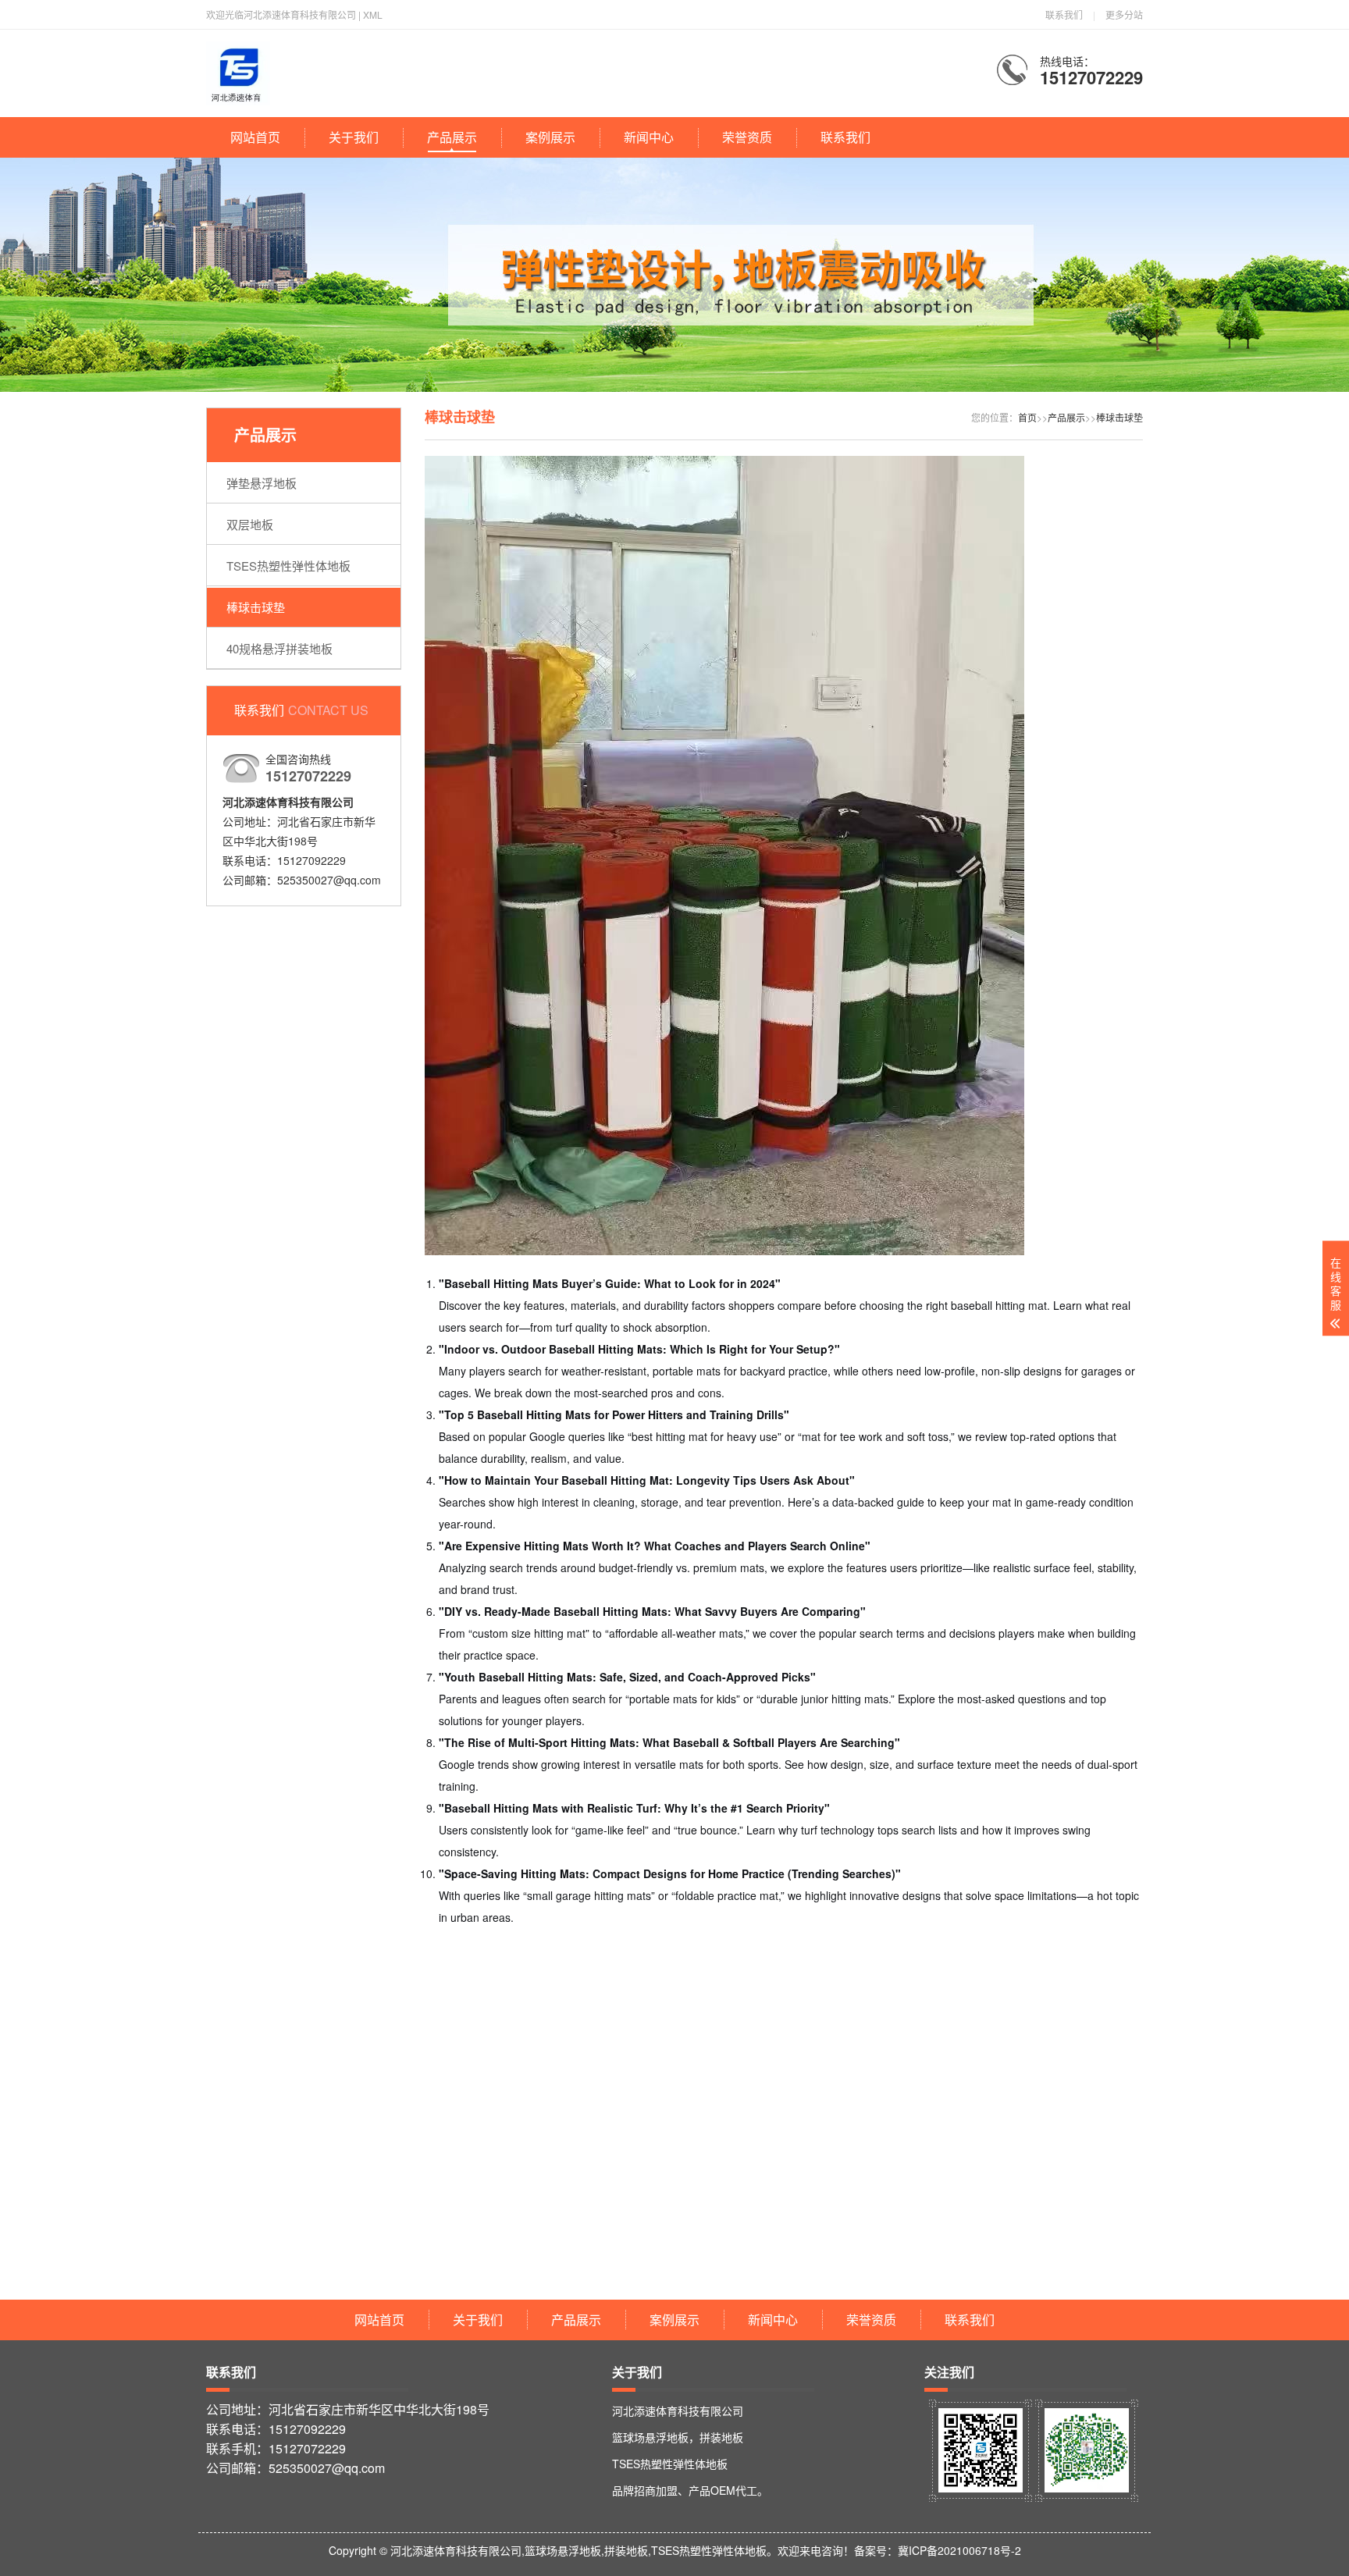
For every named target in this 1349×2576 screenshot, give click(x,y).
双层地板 (250, 524)
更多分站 (1124, 14)
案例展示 (550, 137)
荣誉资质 (747, 137)
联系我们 (1064, 14)
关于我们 (354, 137)
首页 (1027, 417)
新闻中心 (649, 137)
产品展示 (452, 137)
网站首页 (255, 137)
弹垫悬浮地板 (262, 483)
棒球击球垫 (256, 607)
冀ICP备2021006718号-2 (959, 2550)
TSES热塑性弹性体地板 (288, 566)
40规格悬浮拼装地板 (279, 648)
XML (373, 14)
